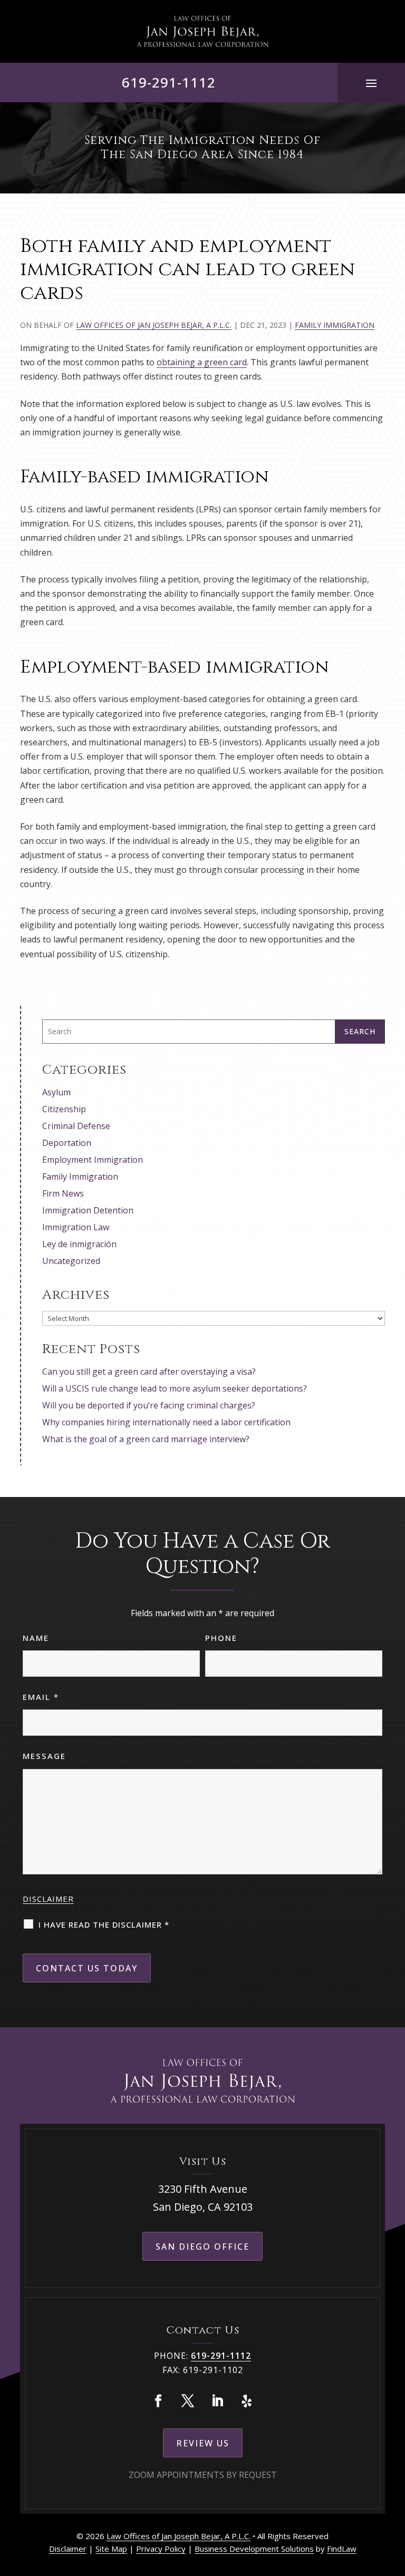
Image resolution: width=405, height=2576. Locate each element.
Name (36, 1638)
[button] (371, 83)
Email (41, 1697)
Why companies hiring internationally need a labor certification (166, 1422)
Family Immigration (335, 325)
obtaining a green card (202, 362)
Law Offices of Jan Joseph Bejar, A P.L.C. (154, 325)
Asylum (56, 1092)
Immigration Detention (88, 1210)
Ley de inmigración (79, 1244)
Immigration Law (76, 1227)
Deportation (67, 1143)
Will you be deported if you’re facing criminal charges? (149, 1405)
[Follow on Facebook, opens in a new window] (158, 2401)
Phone (221, 1638)
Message (44, 1756)
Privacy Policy (161, 2549)
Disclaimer (48, 1899)
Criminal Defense (76, 1126)
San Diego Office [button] (202, 2247)
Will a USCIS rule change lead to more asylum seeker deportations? (175, 1388)
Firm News (63, 1193)
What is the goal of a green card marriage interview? (146, 1439)
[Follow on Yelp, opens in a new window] (247, 2401)
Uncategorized (71, 1261)
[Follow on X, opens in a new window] (188, 2401)
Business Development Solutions (254, 2549)
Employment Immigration (93, 1160)
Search (360, 1031)
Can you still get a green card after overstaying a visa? (149, 1372)
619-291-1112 (169, 82)
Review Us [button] (203, 2443)
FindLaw (342, 2549)
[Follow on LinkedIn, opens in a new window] (217, 2401)
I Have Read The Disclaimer (104, 1924)
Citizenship (64, 1109)
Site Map (111, 2549)
